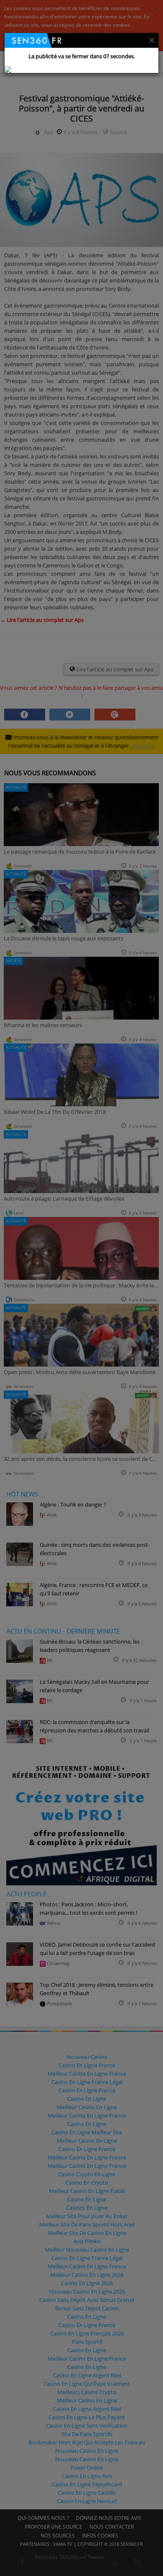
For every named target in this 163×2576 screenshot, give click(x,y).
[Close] (152, 39)
